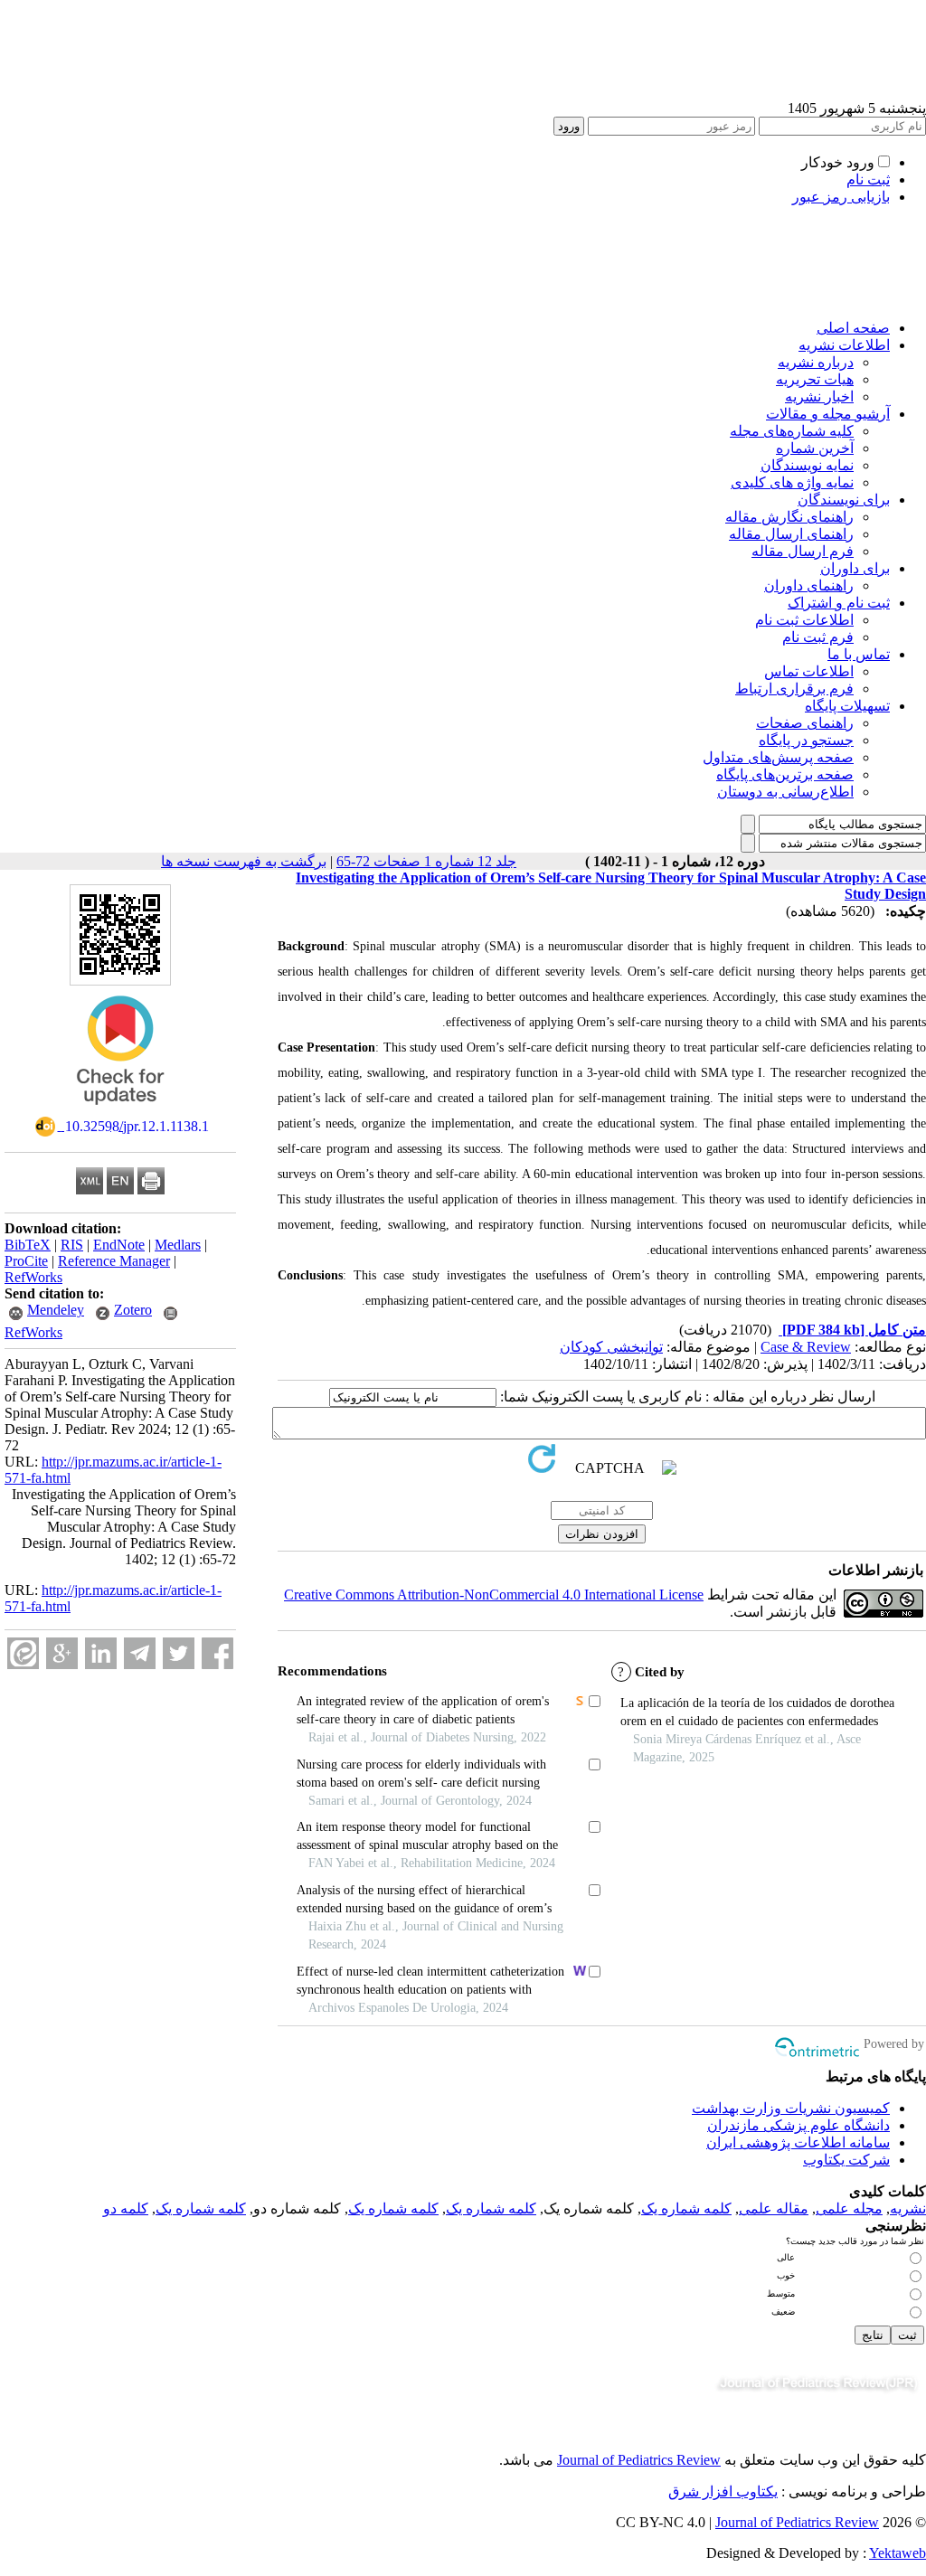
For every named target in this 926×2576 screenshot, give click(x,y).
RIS (72, 1245)
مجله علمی (849, 2208)
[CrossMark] (120, 1111)
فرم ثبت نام (818, 637)
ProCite (26, 1261)
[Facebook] (217, 1653)
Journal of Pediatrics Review (639, 2460)
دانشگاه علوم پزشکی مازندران (798, 2125)
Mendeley (56, 1310)
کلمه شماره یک (686, 2208)
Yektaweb (898, 2553)
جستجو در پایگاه (806, 740)
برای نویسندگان (844, 500)
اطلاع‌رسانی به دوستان (785, 792)
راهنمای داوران (809, 585)
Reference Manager (114, 1261)
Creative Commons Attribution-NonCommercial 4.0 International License (494, 1595)
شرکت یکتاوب (846, 2160)
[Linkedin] (101, 1653)
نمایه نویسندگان (807, 465)
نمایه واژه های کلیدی (792, 482)
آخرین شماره (815, 448)
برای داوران (855, 568)
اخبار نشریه (819, 396)
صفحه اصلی (853, 328)
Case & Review (806, 1347)
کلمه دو (126, 2208)
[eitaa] (23, 1653)
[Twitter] (179, 1653)
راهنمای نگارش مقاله (789, 517)
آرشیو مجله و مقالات (828, 414)
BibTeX (28, 1245)
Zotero (133, 1310)
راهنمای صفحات (805, 723)
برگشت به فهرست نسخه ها (244, 861)
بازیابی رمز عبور (841, 197)
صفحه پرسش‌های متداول (778, 757)
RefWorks (33, 1277)
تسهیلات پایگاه (847, 706)
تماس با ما (859, 654)
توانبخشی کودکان (611, 1347)
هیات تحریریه (815, 379)
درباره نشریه (816, 362)
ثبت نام (868, 179)
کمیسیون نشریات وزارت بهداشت (791, 2108)
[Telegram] (140, 1653)
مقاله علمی (774, 2208)
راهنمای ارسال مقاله (791, 534)
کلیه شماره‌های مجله (792, 431)
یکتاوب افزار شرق (723, 2491)
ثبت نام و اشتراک (839, 603)
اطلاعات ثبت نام (804, 620)
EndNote (119, 1245)
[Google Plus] (62, 1653)
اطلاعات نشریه (844, 345)
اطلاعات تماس (809, 671)
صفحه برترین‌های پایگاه (785, 774)
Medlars (178, 1245)
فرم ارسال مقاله (803, 551)
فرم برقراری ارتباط (794, 689)
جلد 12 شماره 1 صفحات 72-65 (426, 861)
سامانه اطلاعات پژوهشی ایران (798, 2142)
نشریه (908, 2208)
